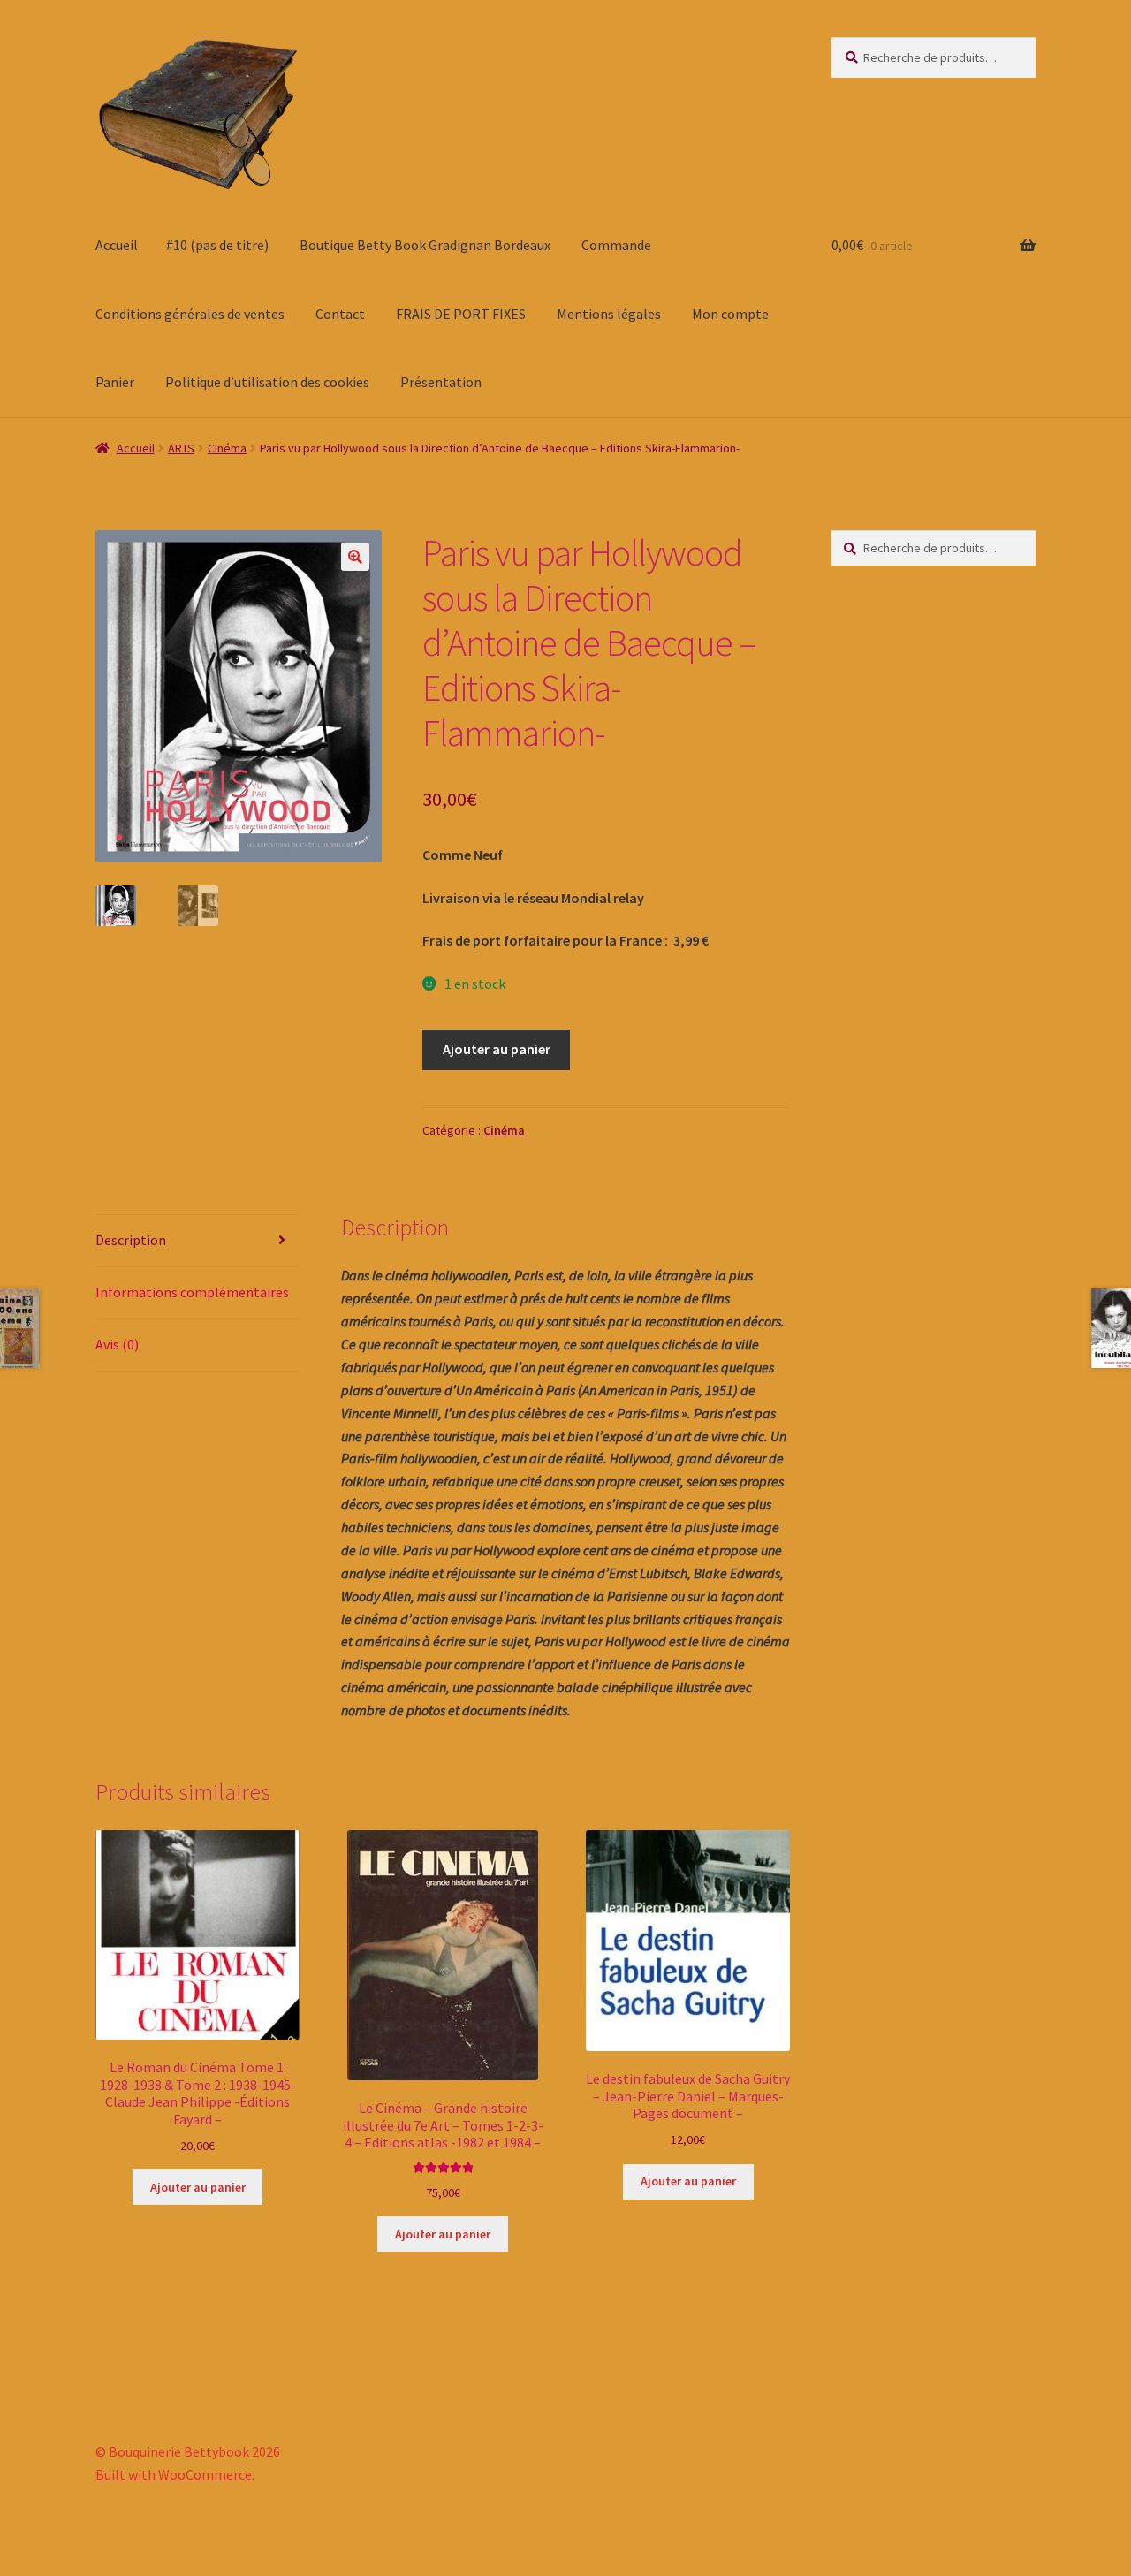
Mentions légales (609, 314)
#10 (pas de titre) (217, 245)
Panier (115, 382)
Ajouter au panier (497, 1049)
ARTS (181, 448)
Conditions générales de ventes (190, 314)
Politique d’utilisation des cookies (267, 382)
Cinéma (227, 448)
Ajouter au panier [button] (198, 2187)
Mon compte (730, 314)
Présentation (441, 382)
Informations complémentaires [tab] (192, 1292)
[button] (355, 557)
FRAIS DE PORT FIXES (461, 314)
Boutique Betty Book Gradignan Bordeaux (425, 245)
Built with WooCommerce (174, 2474)
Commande (616, 245)
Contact (340, 314)
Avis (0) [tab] (117, 1344)
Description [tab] (131, 1240)
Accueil (117, 245)
